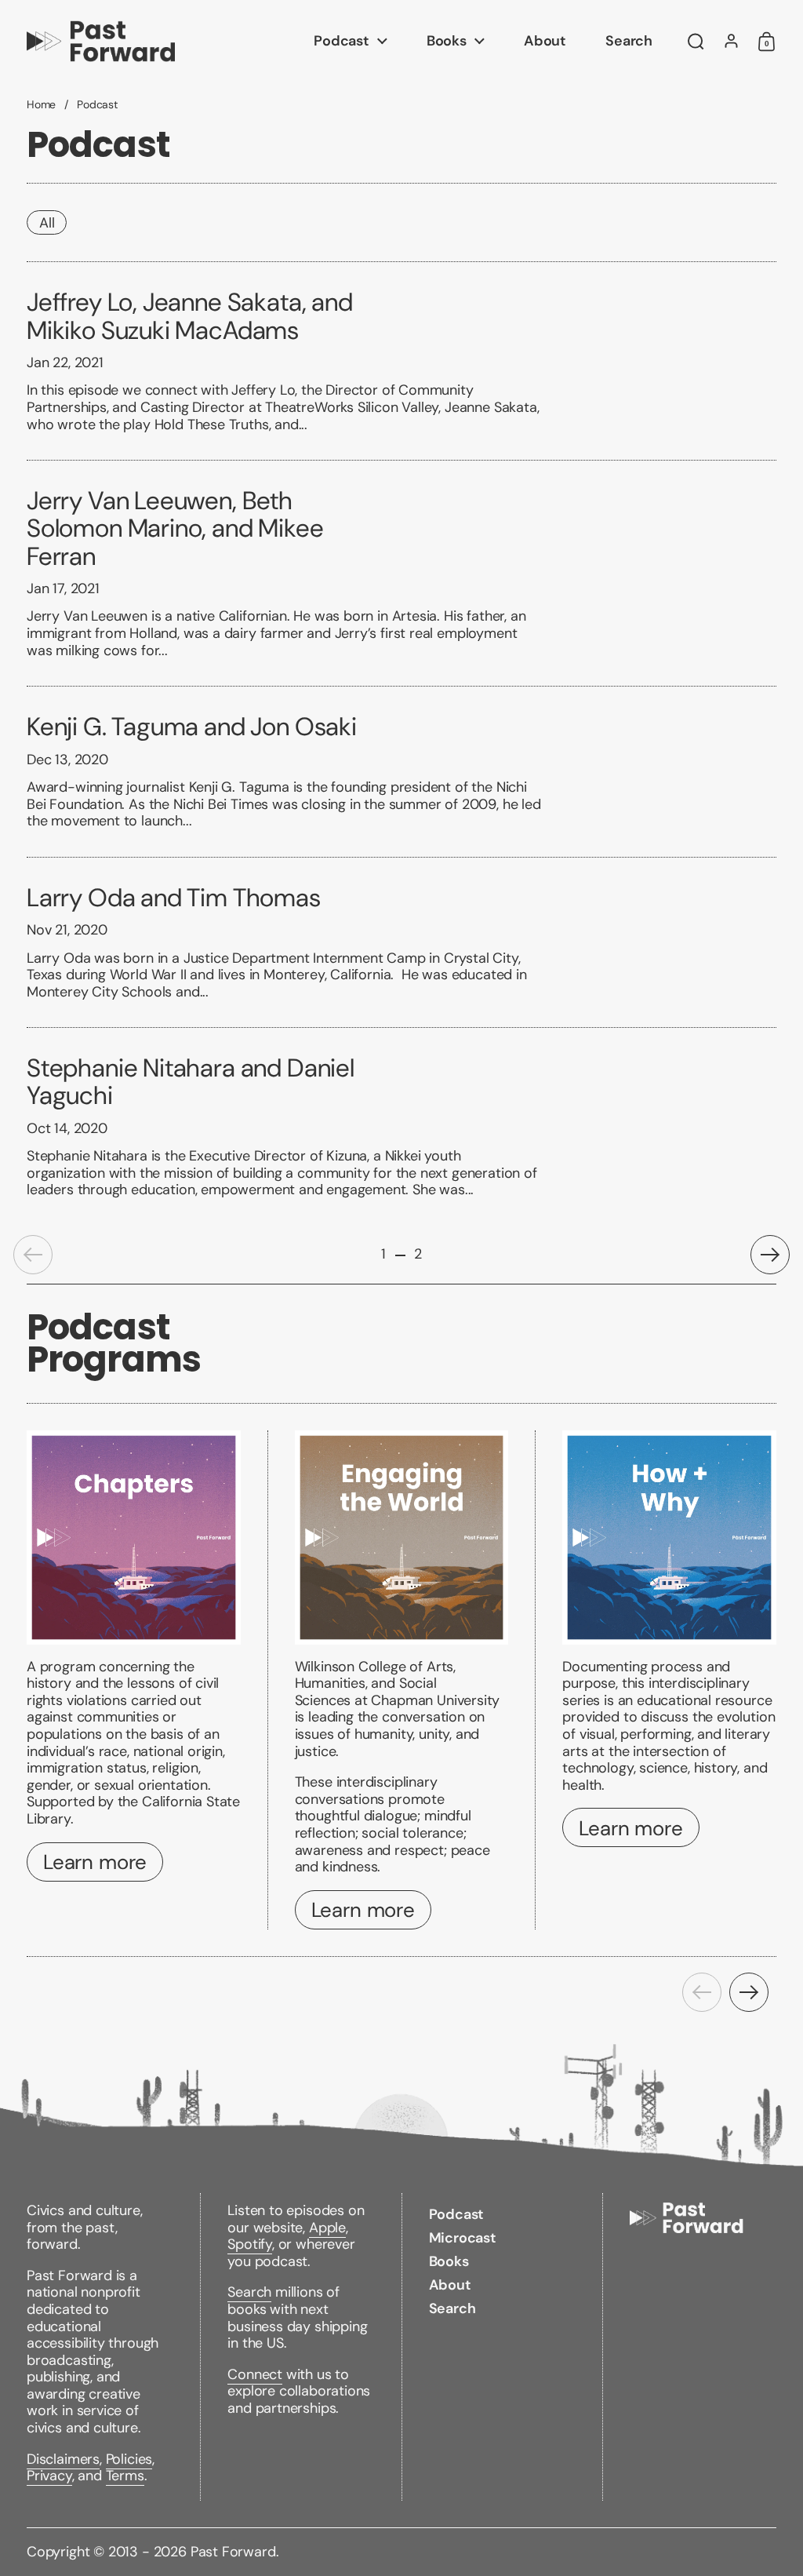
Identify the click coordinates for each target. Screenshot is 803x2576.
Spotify (250, 2244)
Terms (125, 2476)
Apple (327, 2228)
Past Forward (233, 2552)
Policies (129, 2459)
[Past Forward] (101, 41)
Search (249, 2292)
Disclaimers (63, 2459)
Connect (255, 2374)
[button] (696, 42)
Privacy (49, 2476)
